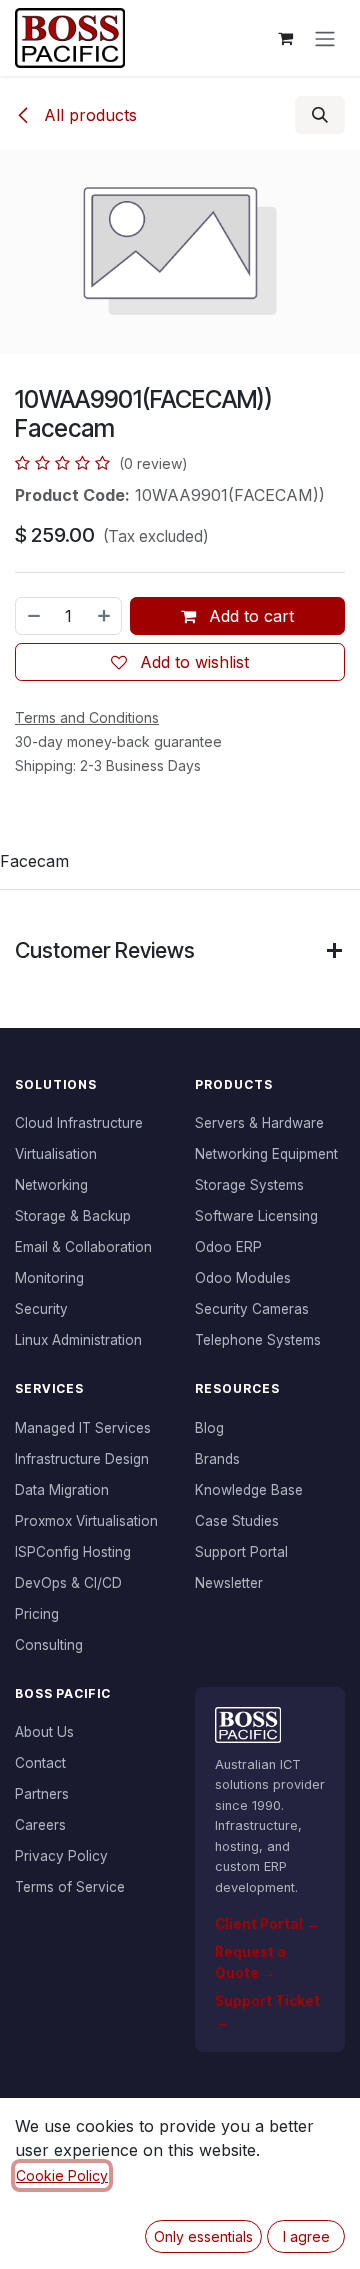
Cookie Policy (62, 2175)
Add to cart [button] (249, 616)
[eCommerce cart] (285, 38)
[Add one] (105, 616)
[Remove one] (33, 616)
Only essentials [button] (203, 2236)
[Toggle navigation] (325, 38)
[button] (320, 115)
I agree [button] (306, 2236)
